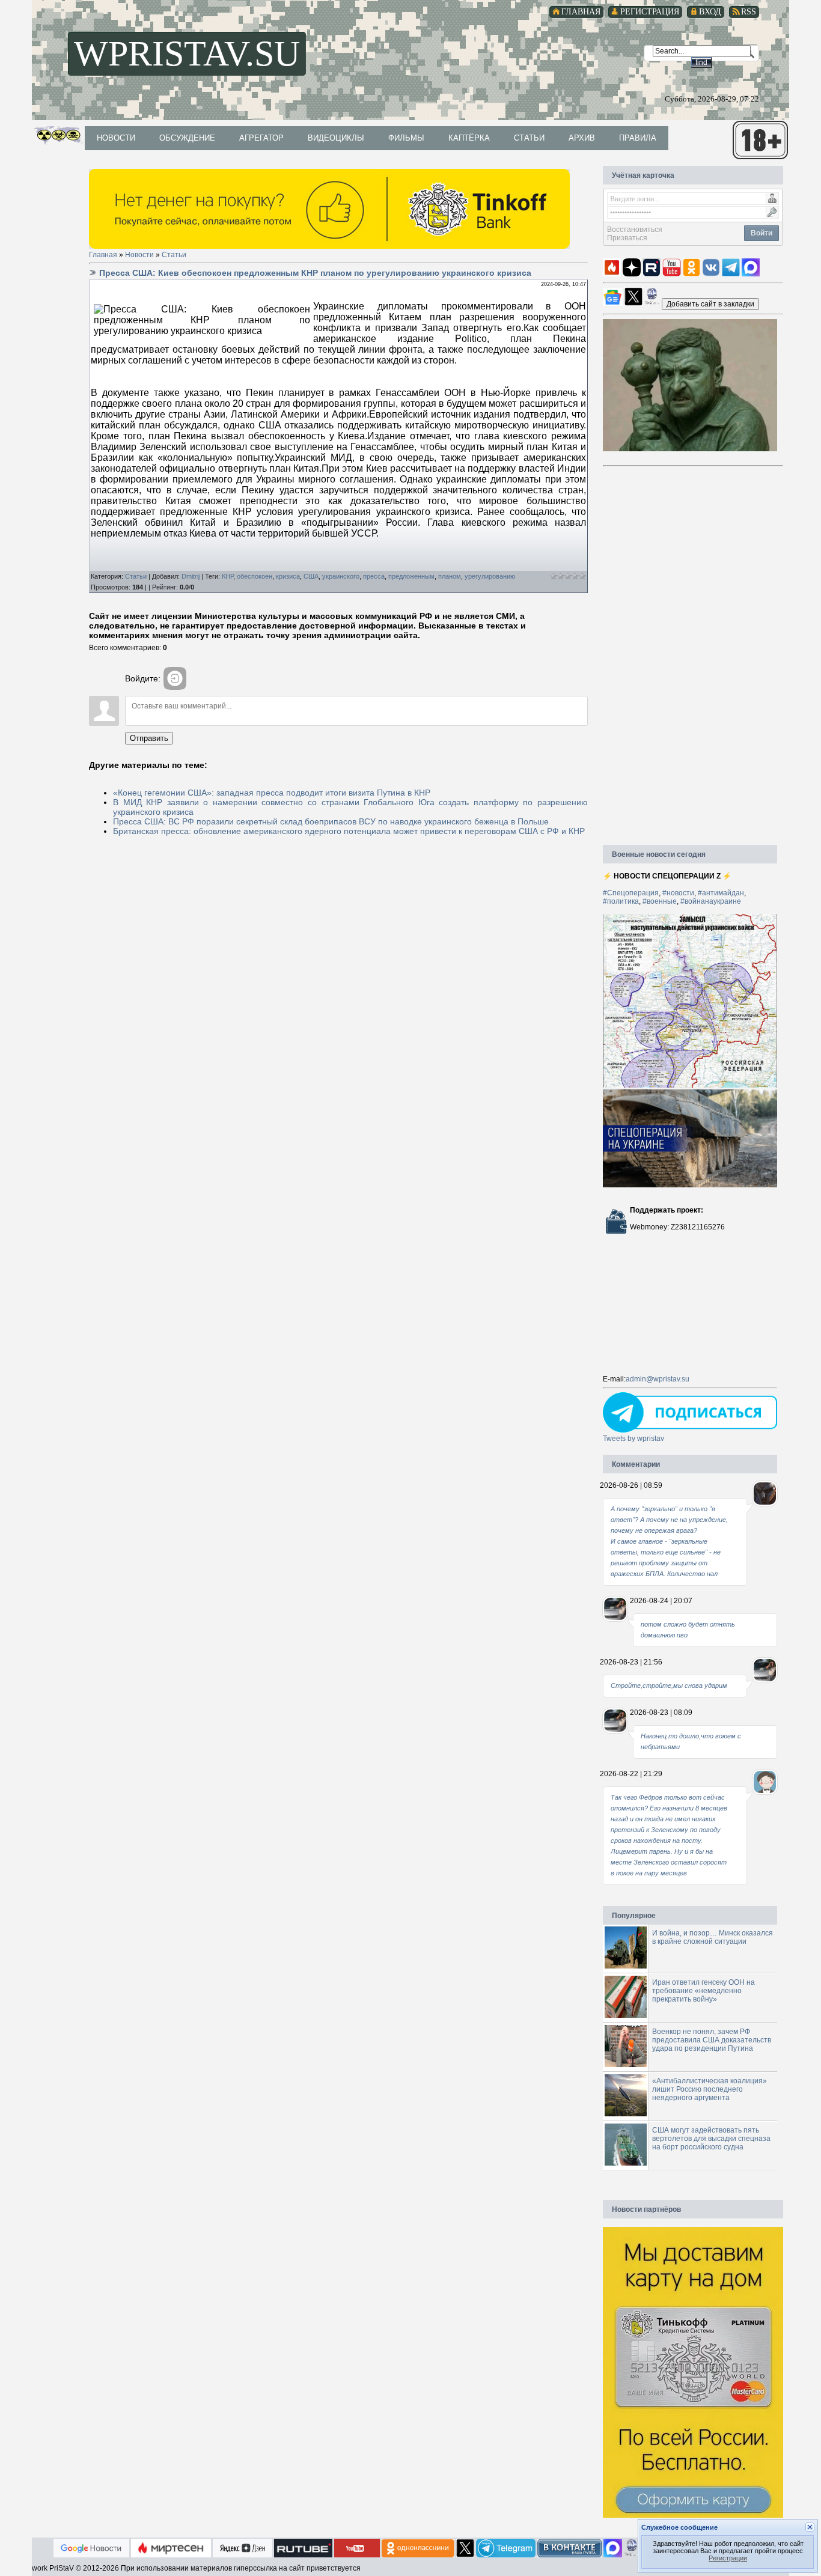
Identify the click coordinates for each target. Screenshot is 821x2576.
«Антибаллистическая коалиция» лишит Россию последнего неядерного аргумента (710, 2089)
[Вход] (175, 678)
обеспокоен (255, 576)
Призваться (627, 238)
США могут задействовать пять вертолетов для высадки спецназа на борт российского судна (711, 2139)
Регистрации (728, 2558)
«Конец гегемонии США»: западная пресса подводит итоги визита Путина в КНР (272, 793)
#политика (621, 901)
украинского (341, 576)
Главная (103, 255)
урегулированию (490, 576)
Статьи (174, 255)
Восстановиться (635, 230)
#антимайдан (721, 893)
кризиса (288, 576)
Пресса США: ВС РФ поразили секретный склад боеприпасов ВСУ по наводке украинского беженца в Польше (331, 821)
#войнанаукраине (711, 901)
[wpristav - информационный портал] (710, 303)
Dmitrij (191, 576)
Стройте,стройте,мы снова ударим (669, 1685)
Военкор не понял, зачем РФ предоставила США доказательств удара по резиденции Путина (712, 2040)
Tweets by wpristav (633, 1439)
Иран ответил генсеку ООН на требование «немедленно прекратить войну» (703, 1991)
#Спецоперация (631, 893)
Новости (139, 255)
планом (450, 576)
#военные (660, 901)
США (311, 576)
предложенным (411, 576)
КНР (227, 576)
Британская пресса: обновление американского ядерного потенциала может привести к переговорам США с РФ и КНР (349, 831)
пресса (374, 576)
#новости (678, 893)
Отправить (149, 738)
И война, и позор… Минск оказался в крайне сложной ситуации (713, 1937)
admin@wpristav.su (658, 1379)
